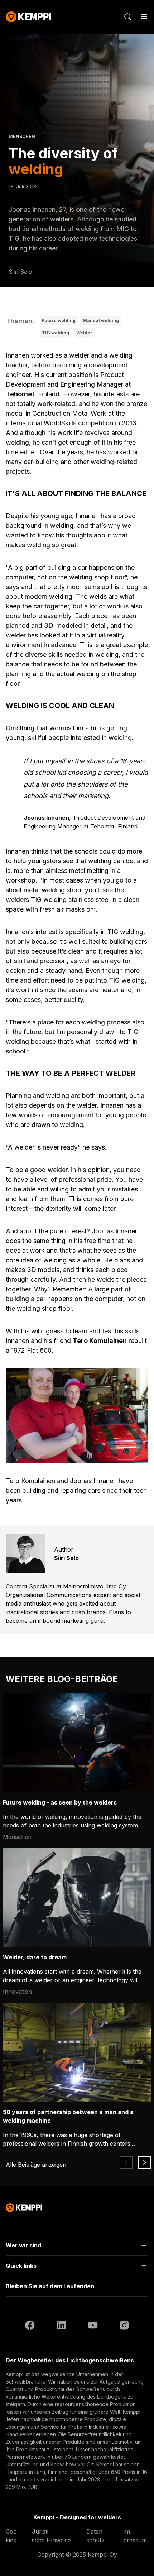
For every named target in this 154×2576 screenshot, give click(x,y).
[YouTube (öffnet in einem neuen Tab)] (93, 2326)
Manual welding (101, 321)
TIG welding (56, 333)
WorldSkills (60, 423)
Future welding (59, 321)
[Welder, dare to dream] (77, 1898)
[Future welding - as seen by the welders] (77, 1743)
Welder (84, 333)
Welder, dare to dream (35, 1957)
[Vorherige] (126, 2162)
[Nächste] (145, 2162)
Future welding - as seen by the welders (60, 1802)
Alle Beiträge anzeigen (36, 2165)
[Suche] (128, 17)
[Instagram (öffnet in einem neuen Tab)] (124, 2326)
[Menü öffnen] (144, 16)
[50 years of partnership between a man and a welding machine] (77, 2052)
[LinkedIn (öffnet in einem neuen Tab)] (61, 2326)
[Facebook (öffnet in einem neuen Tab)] (30, 2326)
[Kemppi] (28, 17)
